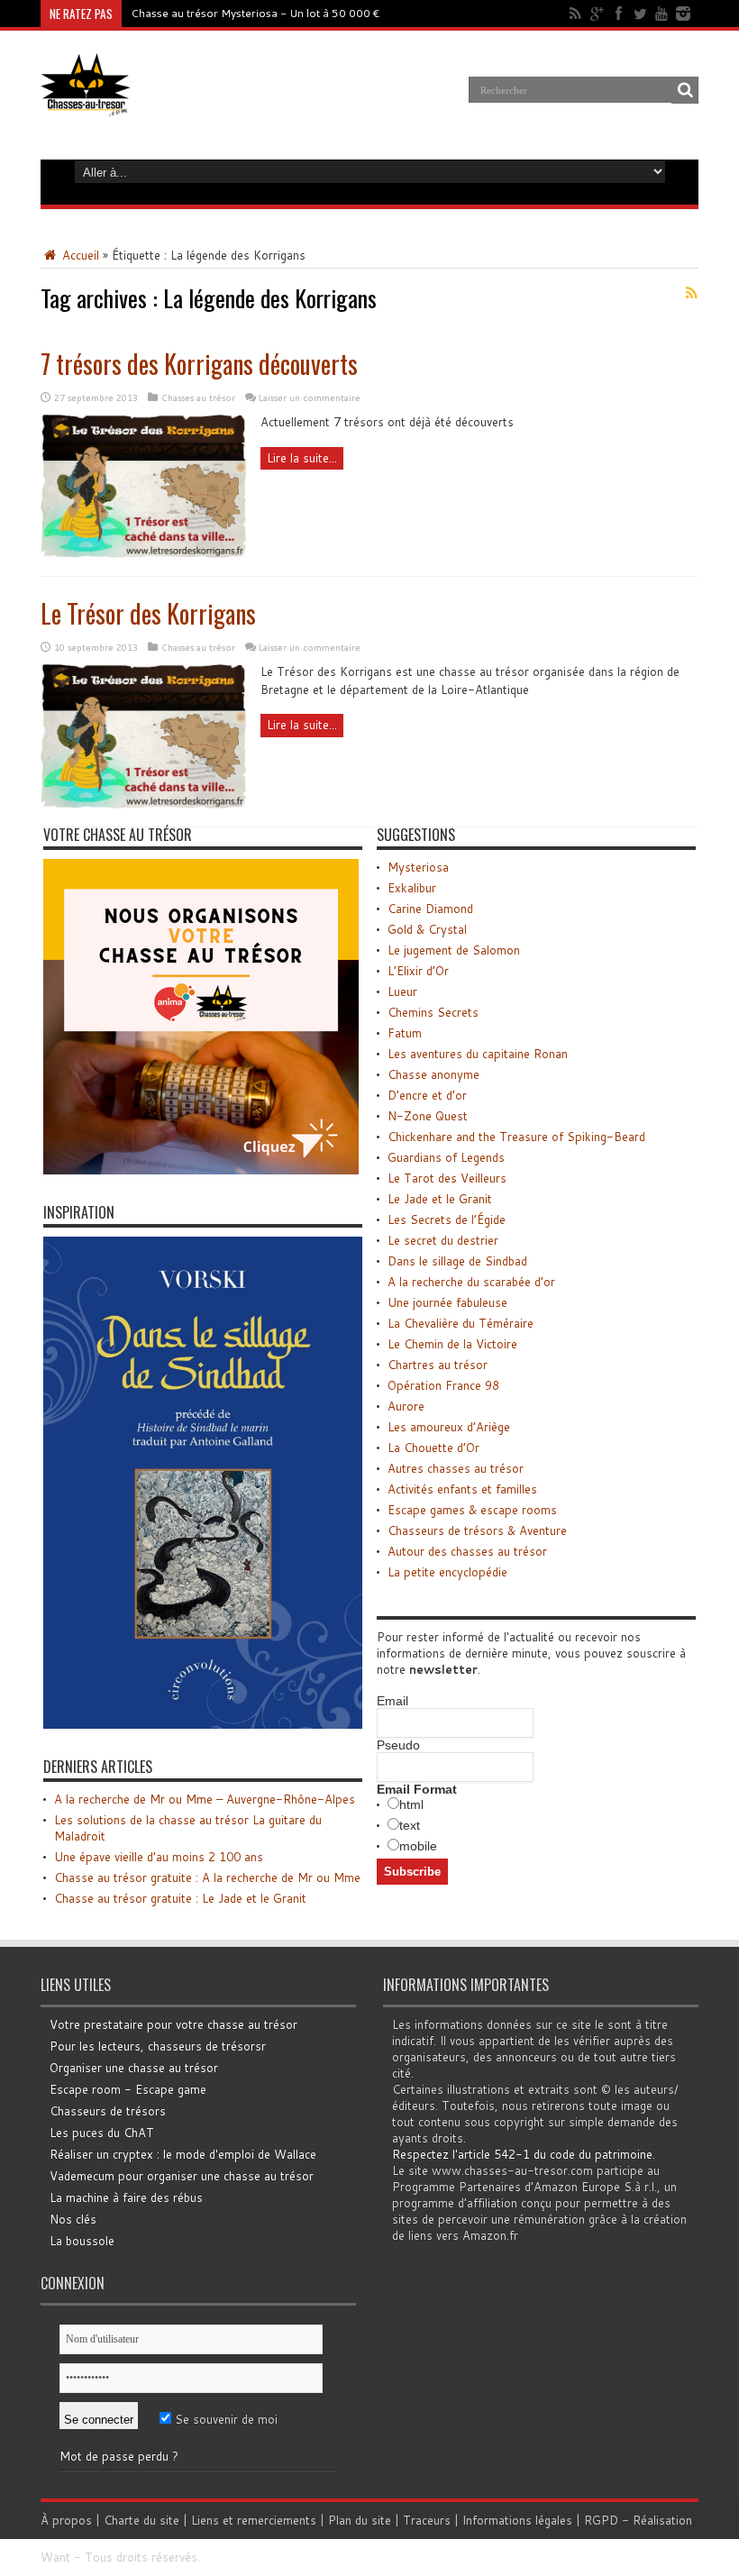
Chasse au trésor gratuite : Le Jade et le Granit (180, 1898)
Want (55, 2557)
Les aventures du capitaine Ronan (478, 1054)
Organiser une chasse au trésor (134, 2068)
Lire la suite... (302, 458)
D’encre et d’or (427, 1095)
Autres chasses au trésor (456, 1468)
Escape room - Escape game (128, 2089)
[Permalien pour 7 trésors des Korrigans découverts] (144, 553)
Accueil (79, 255)
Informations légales (517, 2520)
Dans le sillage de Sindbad (457, 1261)
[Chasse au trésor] (86, 103)
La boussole (82, 2241)
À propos (66, 2520)
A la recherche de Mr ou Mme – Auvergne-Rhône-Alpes (205, 1799)
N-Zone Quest (428, 1116)
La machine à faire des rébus (126, 2197)
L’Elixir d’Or (418, 971)
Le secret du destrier (443, 1240)
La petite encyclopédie (447, 1572)
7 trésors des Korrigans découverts (199, 364)
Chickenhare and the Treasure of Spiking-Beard (516, 1137)
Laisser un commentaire (310, 397)
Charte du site (141, 2520)
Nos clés (73, 2219)
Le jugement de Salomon (454, 950)
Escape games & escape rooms (472, 1510)
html (411, 1804)
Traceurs (427, 2520)
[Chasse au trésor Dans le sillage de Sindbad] (203, 1724)
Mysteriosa (418, 867)
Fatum (405, 1033)
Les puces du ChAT (102, 2133)
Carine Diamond (430, 909)
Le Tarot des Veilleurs (447, 1178)
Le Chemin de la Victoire (452, 1344)
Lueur (402, 991)
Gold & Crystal (427, 929)
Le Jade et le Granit (440, 1199)
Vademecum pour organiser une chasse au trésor (182, 2176)
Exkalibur (412, 888)
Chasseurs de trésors (108, 2111)
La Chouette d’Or (433, 1448)
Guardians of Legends (446, 1157)
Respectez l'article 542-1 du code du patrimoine (522, 2154)
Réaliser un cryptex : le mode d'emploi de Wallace (183, 2154)
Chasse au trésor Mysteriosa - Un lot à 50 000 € (255, 13)
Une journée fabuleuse (447, 1302)
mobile (418, 1846)
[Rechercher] (685, 90)
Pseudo (398, 1745)
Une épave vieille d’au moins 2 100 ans (159, 1857)
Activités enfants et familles (462, 1489)
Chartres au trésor (438, 1365)
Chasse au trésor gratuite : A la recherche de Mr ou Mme (207, 1877)
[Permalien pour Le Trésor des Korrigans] (144, 804)
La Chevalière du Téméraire (461, 1323)
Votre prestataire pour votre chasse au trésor (173, 2024)
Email (392, 1701)
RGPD (601, 2520)
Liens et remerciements (254, 2520)
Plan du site (360, 2520)
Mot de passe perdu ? (119, 2456)
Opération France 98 (443, 1385)
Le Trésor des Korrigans (148, 613)
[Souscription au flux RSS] (691, 293)
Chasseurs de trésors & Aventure (477, 1530)
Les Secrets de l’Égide (447, 1219)
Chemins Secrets (433, 1012)
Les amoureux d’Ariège (449, 1427)
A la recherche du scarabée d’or (471, 1282)
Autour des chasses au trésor (467, 1551)
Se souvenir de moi (224, 2419)
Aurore (406, 1406)
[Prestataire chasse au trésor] (201, 1170)
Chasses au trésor (198, 397)
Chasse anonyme (433, 1074)
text (410, 1825)
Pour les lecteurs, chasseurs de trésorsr (158, 2046)
